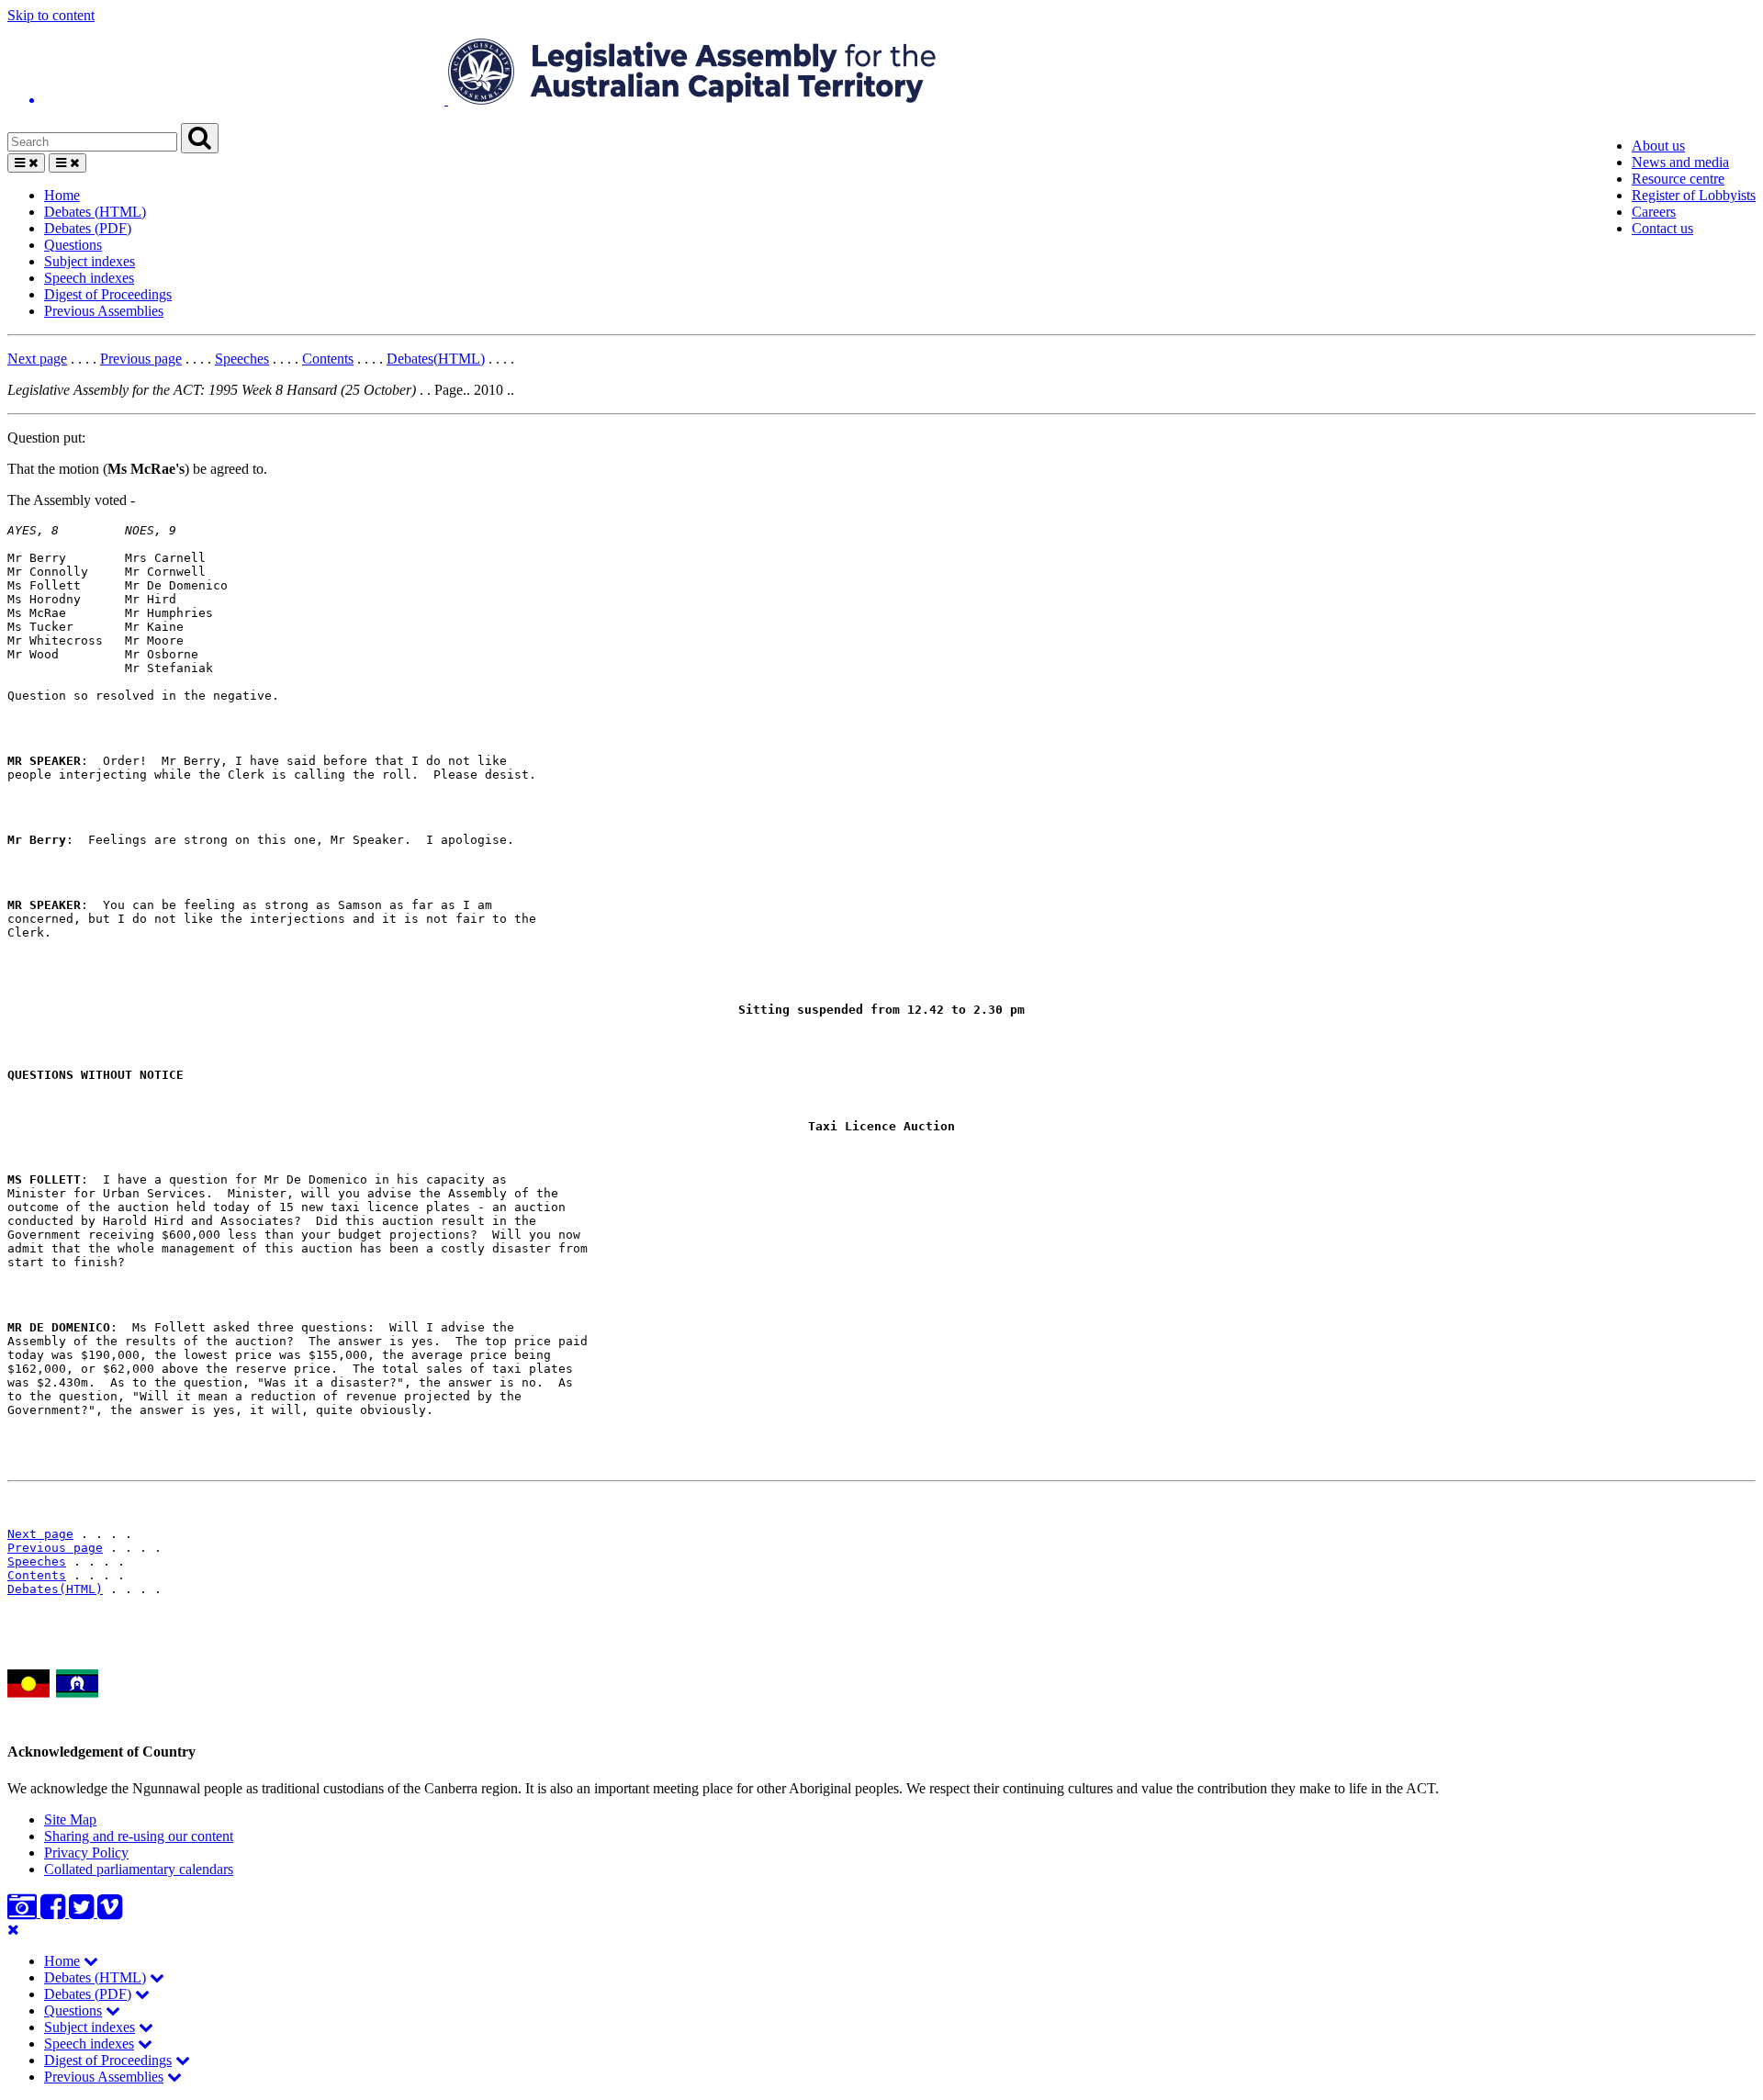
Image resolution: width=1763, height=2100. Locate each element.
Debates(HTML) (436, 359)
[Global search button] (200, 138)
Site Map (70, 1819)
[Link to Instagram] (24, 1912)
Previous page (141, 359)
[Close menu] (13, 1930)
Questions (73, 245)
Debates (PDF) (88, 228)
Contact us (1662, 228)
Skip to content (51, 15)
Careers (1654, 212)
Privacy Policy (86, 1853)
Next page (37, 359)
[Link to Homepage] (881, 73)
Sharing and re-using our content (139, 1836)
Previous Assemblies (104, 311)
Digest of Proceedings (108, 294)
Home (62, 195)
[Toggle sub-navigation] (91, 1961)
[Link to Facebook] (55, 1912)
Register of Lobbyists (1694, 195)
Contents (328, 359)
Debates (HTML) (95, 212)
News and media (1680, 162)
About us (1658, 146)
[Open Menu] (26, 163)
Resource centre (1678, 179)
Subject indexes (90, 261)
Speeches (242, 359)
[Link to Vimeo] (110, 1912)
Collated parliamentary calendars (139, 1869)
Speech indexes (89, 278)
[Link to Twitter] (83, 1912)
